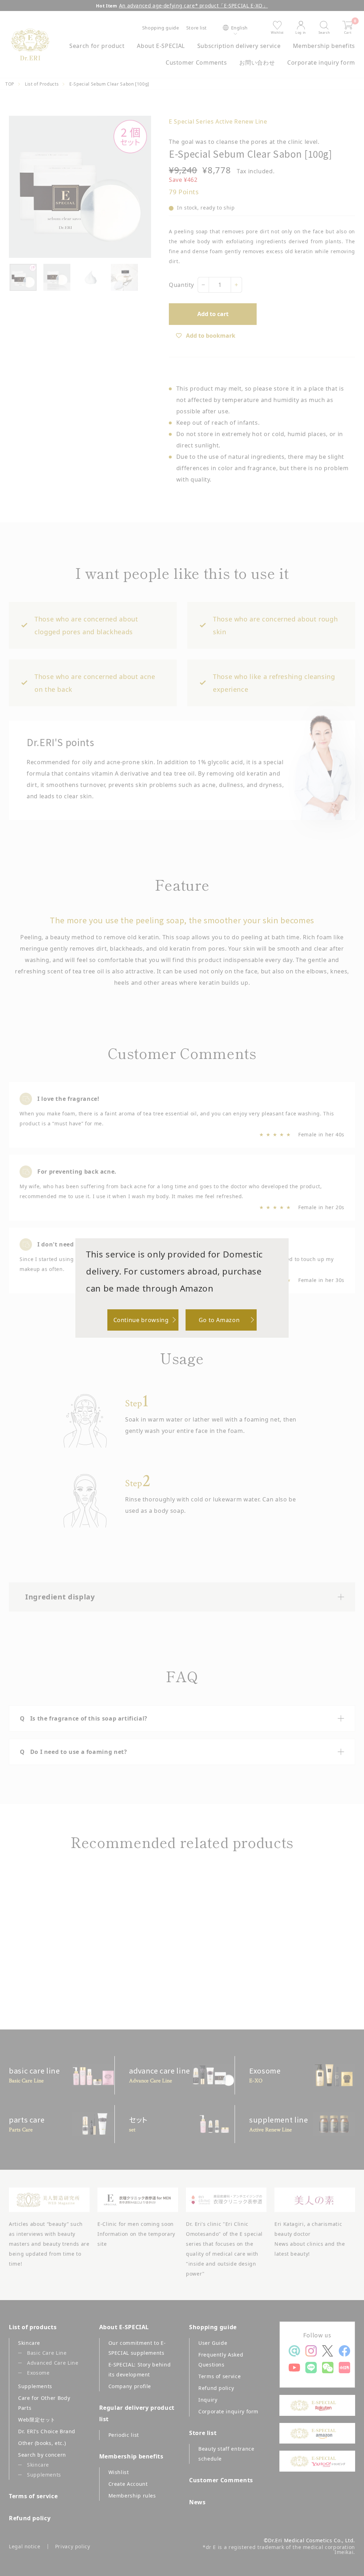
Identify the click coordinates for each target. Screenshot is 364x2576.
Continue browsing (141, 1320)
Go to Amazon (219, 1320)
